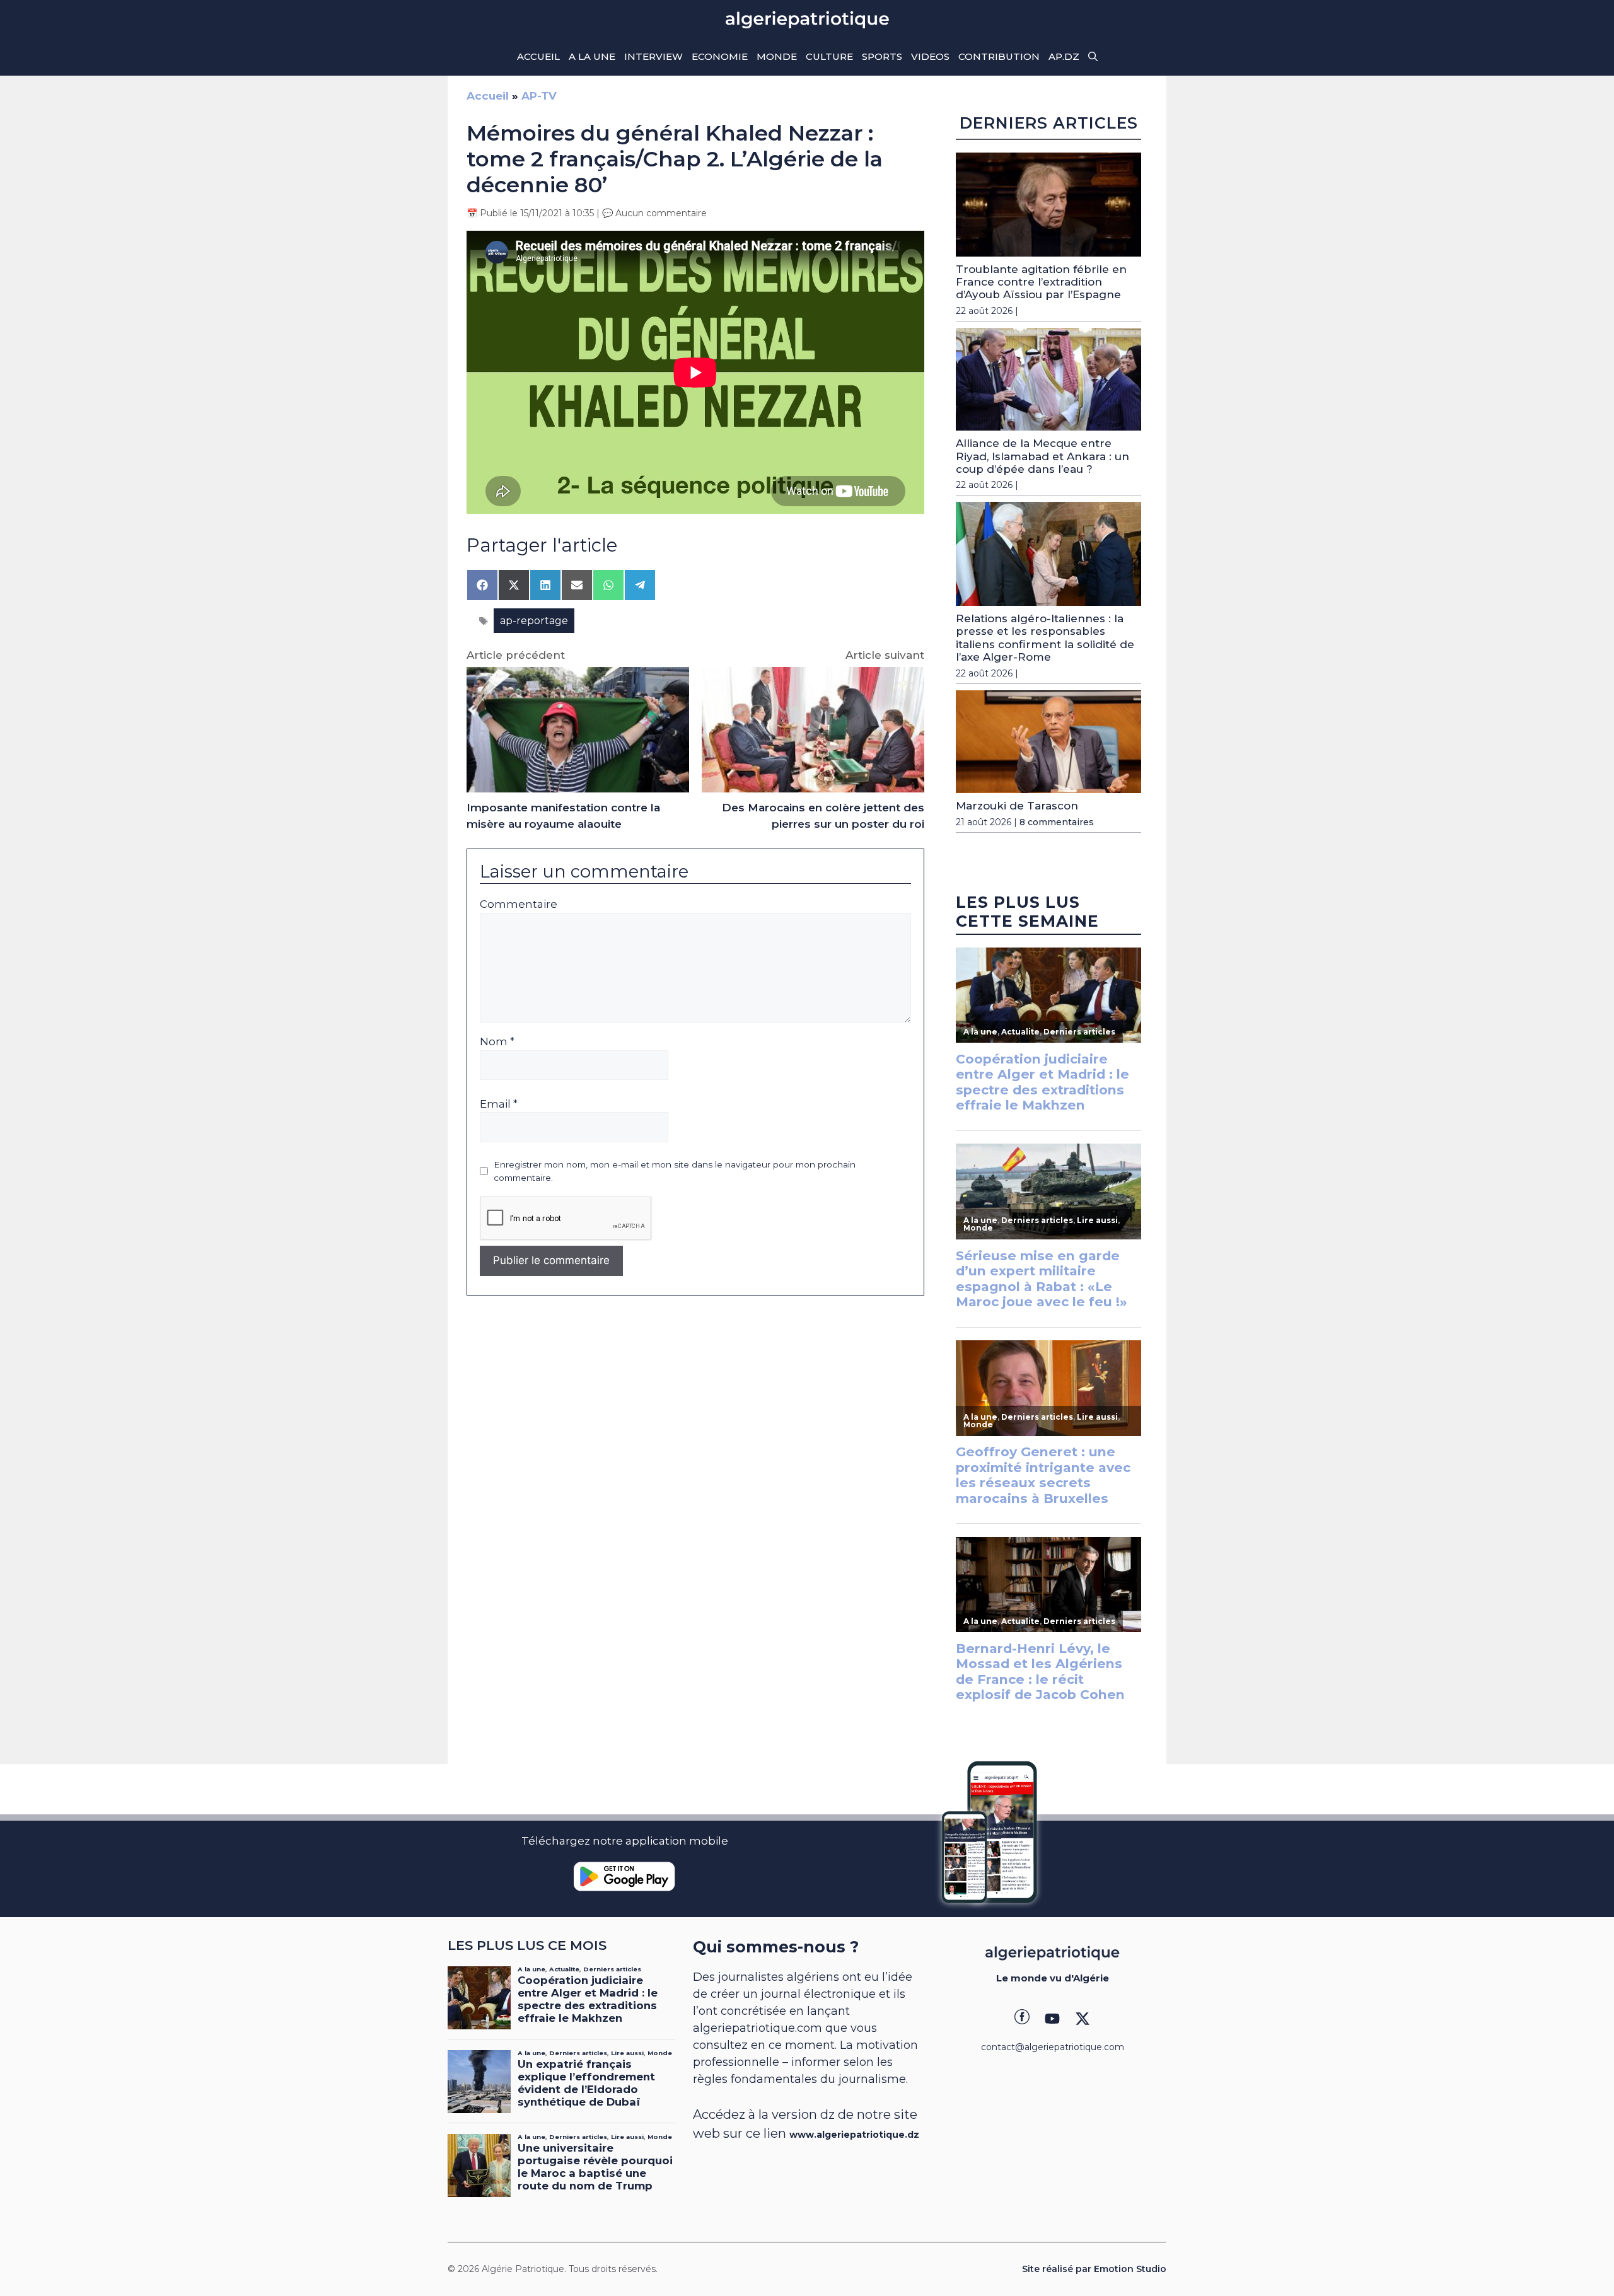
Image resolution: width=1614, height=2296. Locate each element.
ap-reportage (534, 621)
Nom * (497, 1041)
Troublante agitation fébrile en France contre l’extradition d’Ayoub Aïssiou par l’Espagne (1041, 282)
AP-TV (539, 96)
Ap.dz (1064, 56)
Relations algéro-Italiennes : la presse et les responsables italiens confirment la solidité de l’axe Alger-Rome (1045, 638)
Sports (882, 56)
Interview (653, 56)
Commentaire (519, 904)
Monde (777, 56)
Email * (499, 1104)
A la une (592, 56)
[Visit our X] (1083, 2019)
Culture (829, 56)
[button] (1093, 57)
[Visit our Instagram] (1052, 2019)
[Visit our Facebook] (1022, 2019)
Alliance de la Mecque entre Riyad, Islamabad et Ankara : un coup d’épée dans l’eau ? (1042, 456)
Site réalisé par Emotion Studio (1094, 2269)
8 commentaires (1057, 822)
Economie (720, 56)
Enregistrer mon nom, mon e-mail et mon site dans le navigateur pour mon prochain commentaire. (675, 1171)
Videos (930, 56)
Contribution (999, 56)
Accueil (538, 56)
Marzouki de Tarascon (1017, 806)
